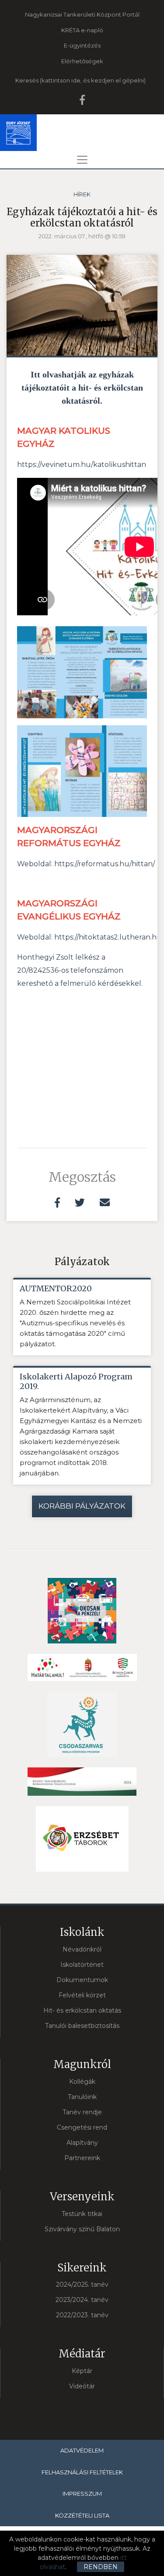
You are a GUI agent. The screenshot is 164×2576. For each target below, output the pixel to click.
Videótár (82, 2386)
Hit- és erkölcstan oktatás (82, 2010)
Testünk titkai (82, 2214)
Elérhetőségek (82, 61)
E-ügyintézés (82, 45)
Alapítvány (82, 2143)
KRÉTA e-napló (82, 30)
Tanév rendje (82, 2112)
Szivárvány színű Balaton (82, 2229)
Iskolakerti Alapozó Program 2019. (76, 1382)
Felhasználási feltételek (82, 2472)
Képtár (82, 2371)
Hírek (82, 194)
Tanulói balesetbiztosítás (82, 2026)
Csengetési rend (82, 2127)
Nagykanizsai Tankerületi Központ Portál (82, 14)
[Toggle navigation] (82, 160)
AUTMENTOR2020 (56, 1289)
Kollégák (82, 2082)
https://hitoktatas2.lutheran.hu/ (109, 937)
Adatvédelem (82, 2450)
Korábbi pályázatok (82, 1506)
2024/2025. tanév (82, 2284)
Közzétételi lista (82, 2515)
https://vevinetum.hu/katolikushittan (82, 465)
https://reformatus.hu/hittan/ (105, 864)
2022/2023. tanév (82, 2315)
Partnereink (82, 2158)
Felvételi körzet (82, 1995)
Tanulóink (82, 2097)
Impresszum (82, 2494)
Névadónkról (82, 1949)
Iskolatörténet (82, 1965)
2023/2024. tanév (82, 2300)
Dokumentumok (82, 1980)
